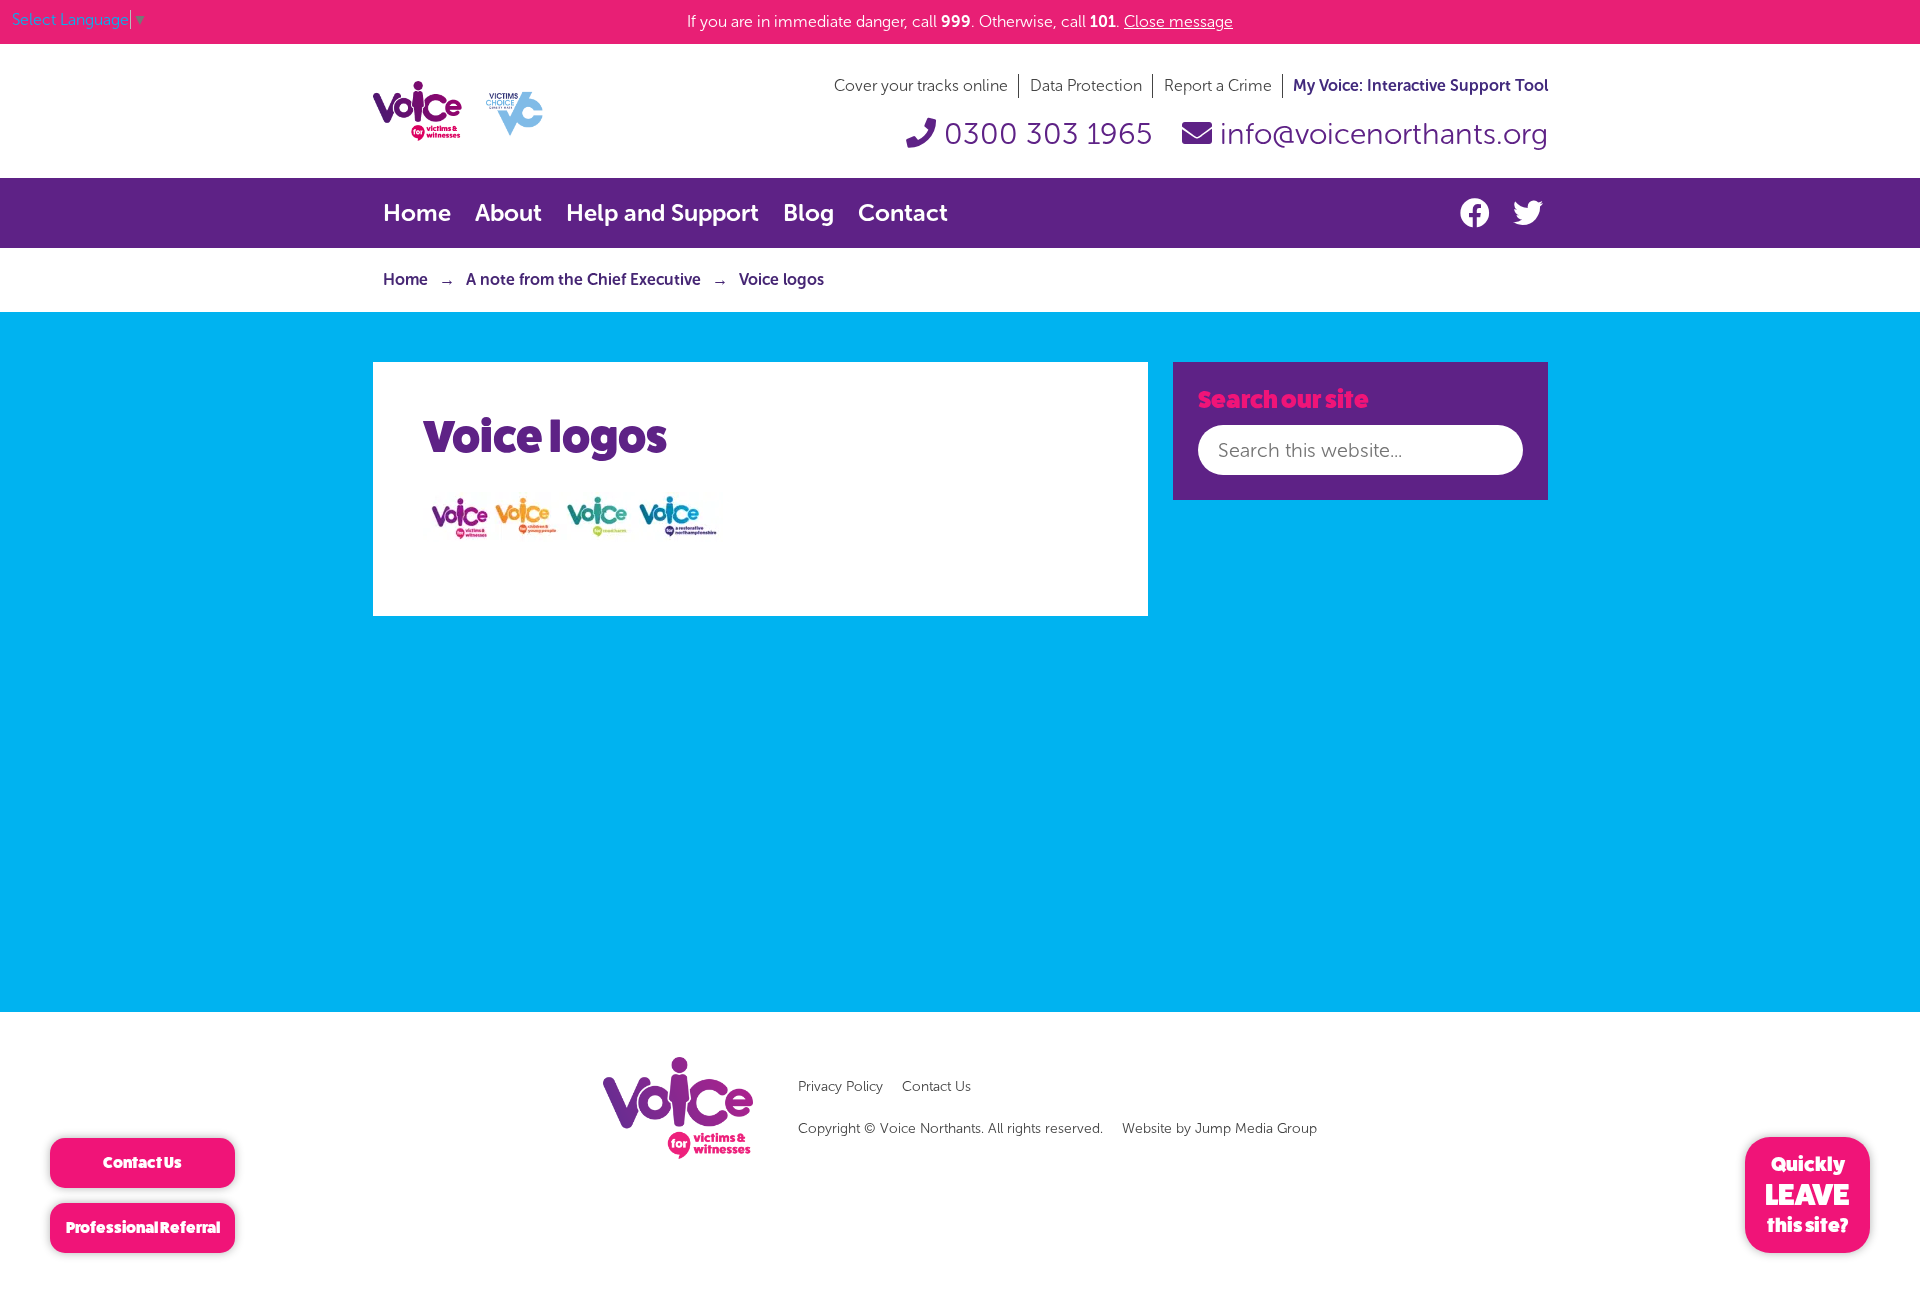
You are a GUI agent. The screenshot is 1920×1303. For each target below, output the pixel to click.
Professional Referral (143, 1227)
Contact (903, 212)
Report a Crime (1218, 85)
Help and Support (662, 212)
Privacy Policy (840, 1086)
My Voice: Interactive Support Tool (1420, 85)
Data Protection (1086, 85)
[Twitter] (1528, 214)
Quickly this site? (1807, 1195)
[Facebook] (1479, 214)
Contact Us (936, 1086)
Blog (808, 212)
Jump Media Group (1256, 1128)
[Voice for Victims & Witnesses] (458, 109)
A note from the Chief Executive (583, 279)
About (508, 212)
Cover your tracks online (921, 85)
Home (417, 212)
